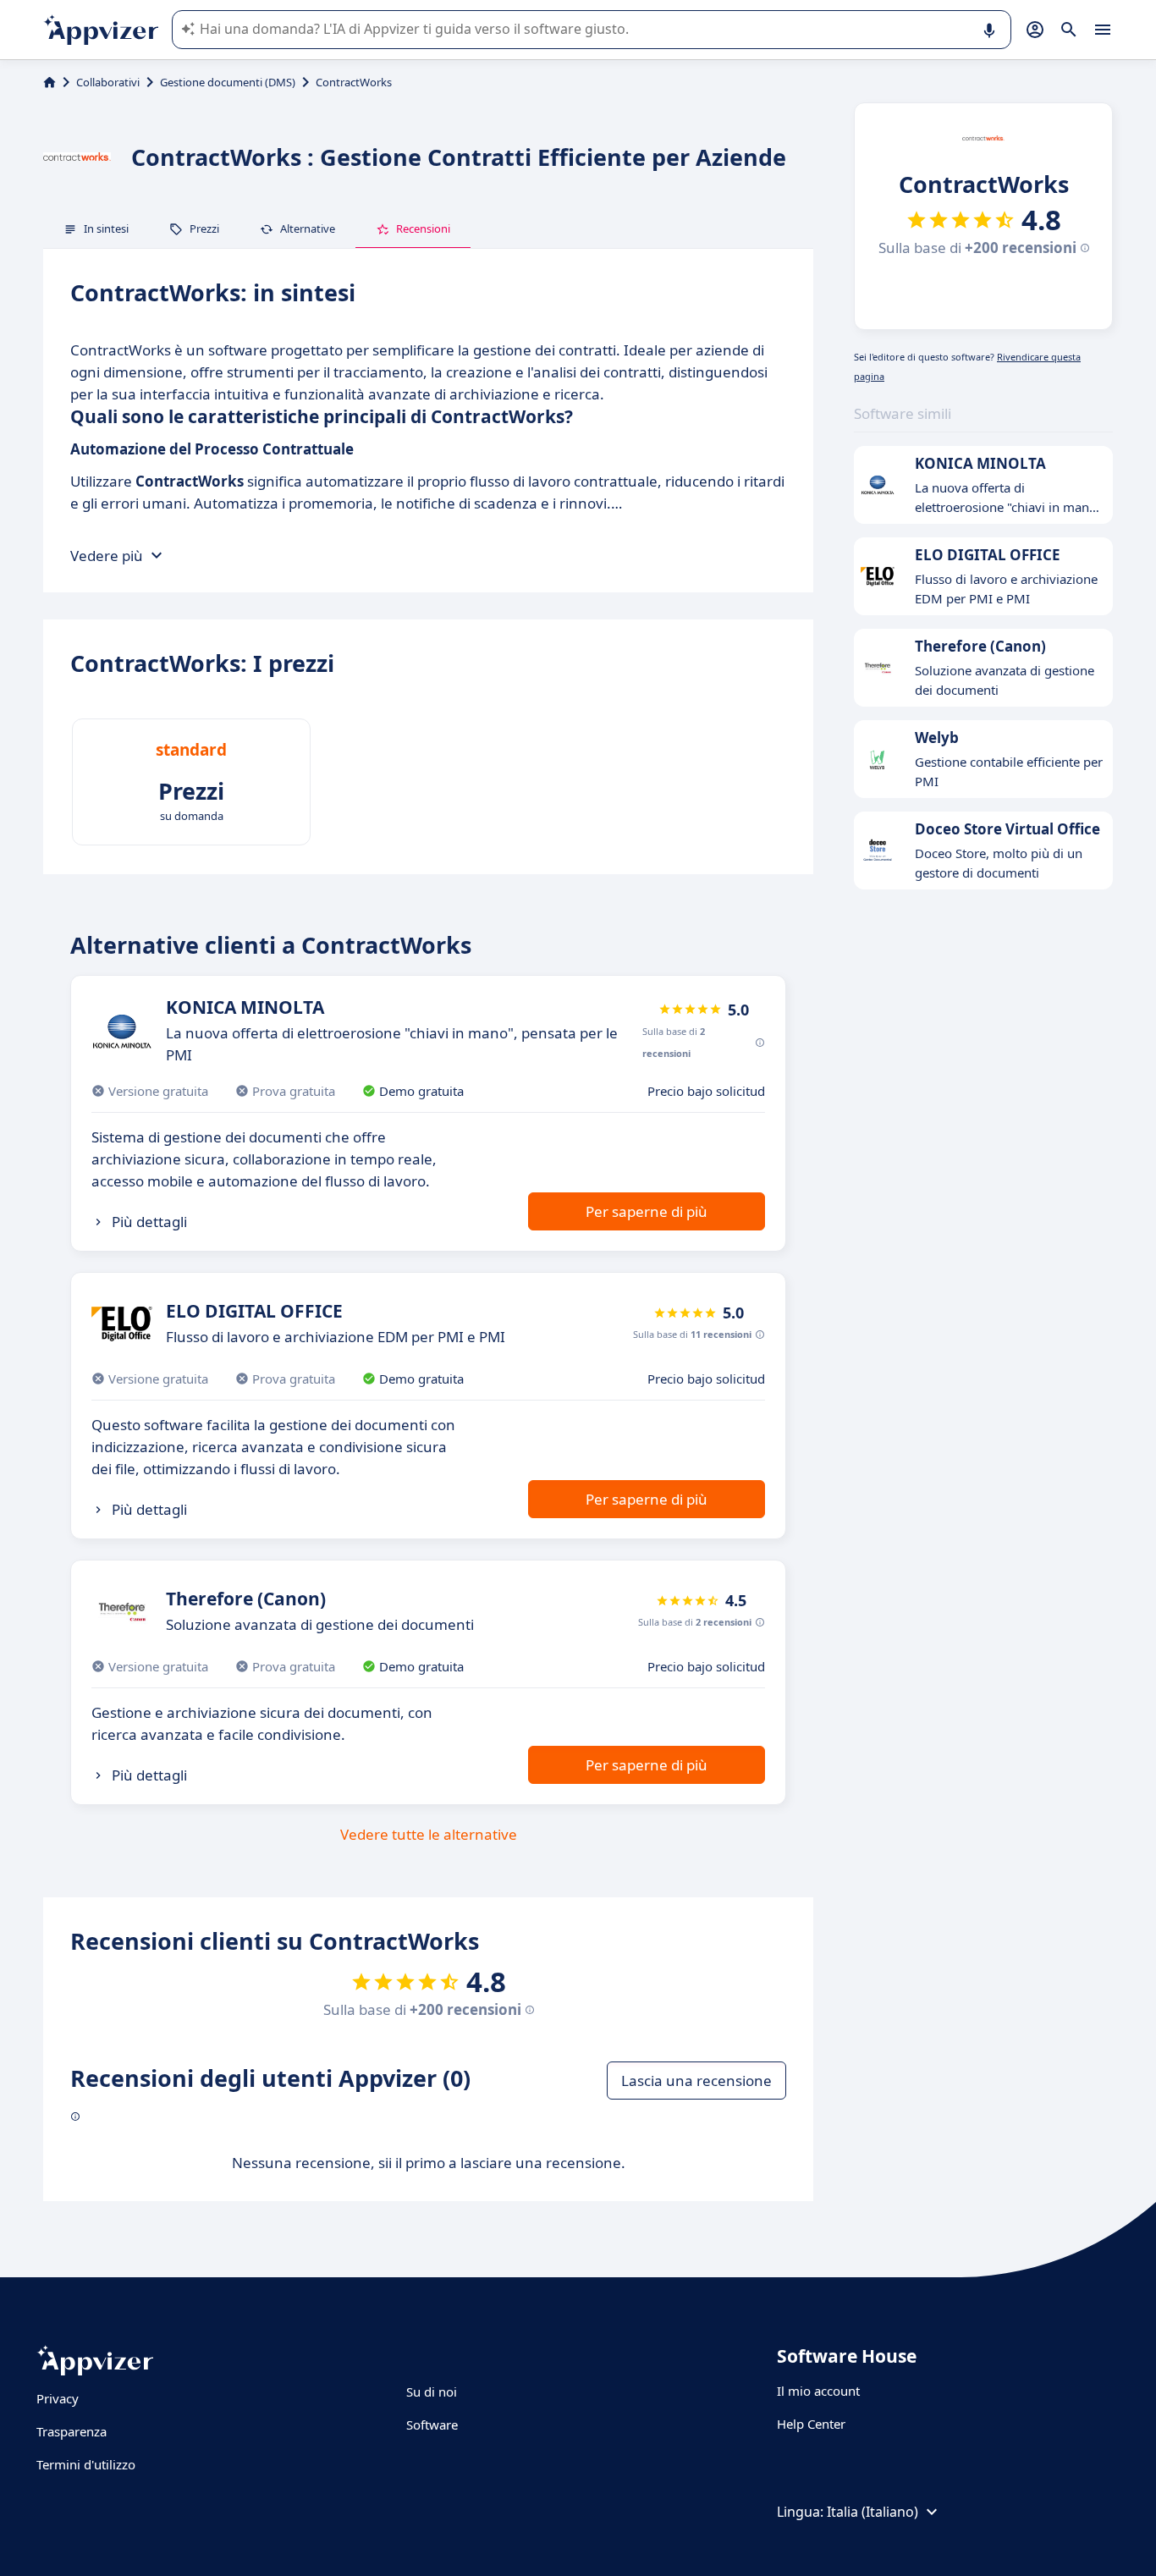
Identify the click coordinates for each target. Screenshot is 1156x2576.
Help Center (811, 2424)
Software (432, 2425)
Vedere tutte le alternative (429, 1834)
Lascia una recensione (696, 2081)
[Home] (50, 82)
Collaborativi (108, 82)
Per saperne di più (647, 1211)
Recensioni (423, 228)
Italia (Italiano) (873, 2512)
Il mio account (818, 2391)
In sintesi (106, 228)
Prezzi (204, 228)
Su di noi (432, 2392)
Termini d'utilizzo (86, 2464)
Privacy (58, 2398)
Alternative (308, 228)
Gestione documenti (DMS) (228, 82)
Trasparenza (72, 2431)
